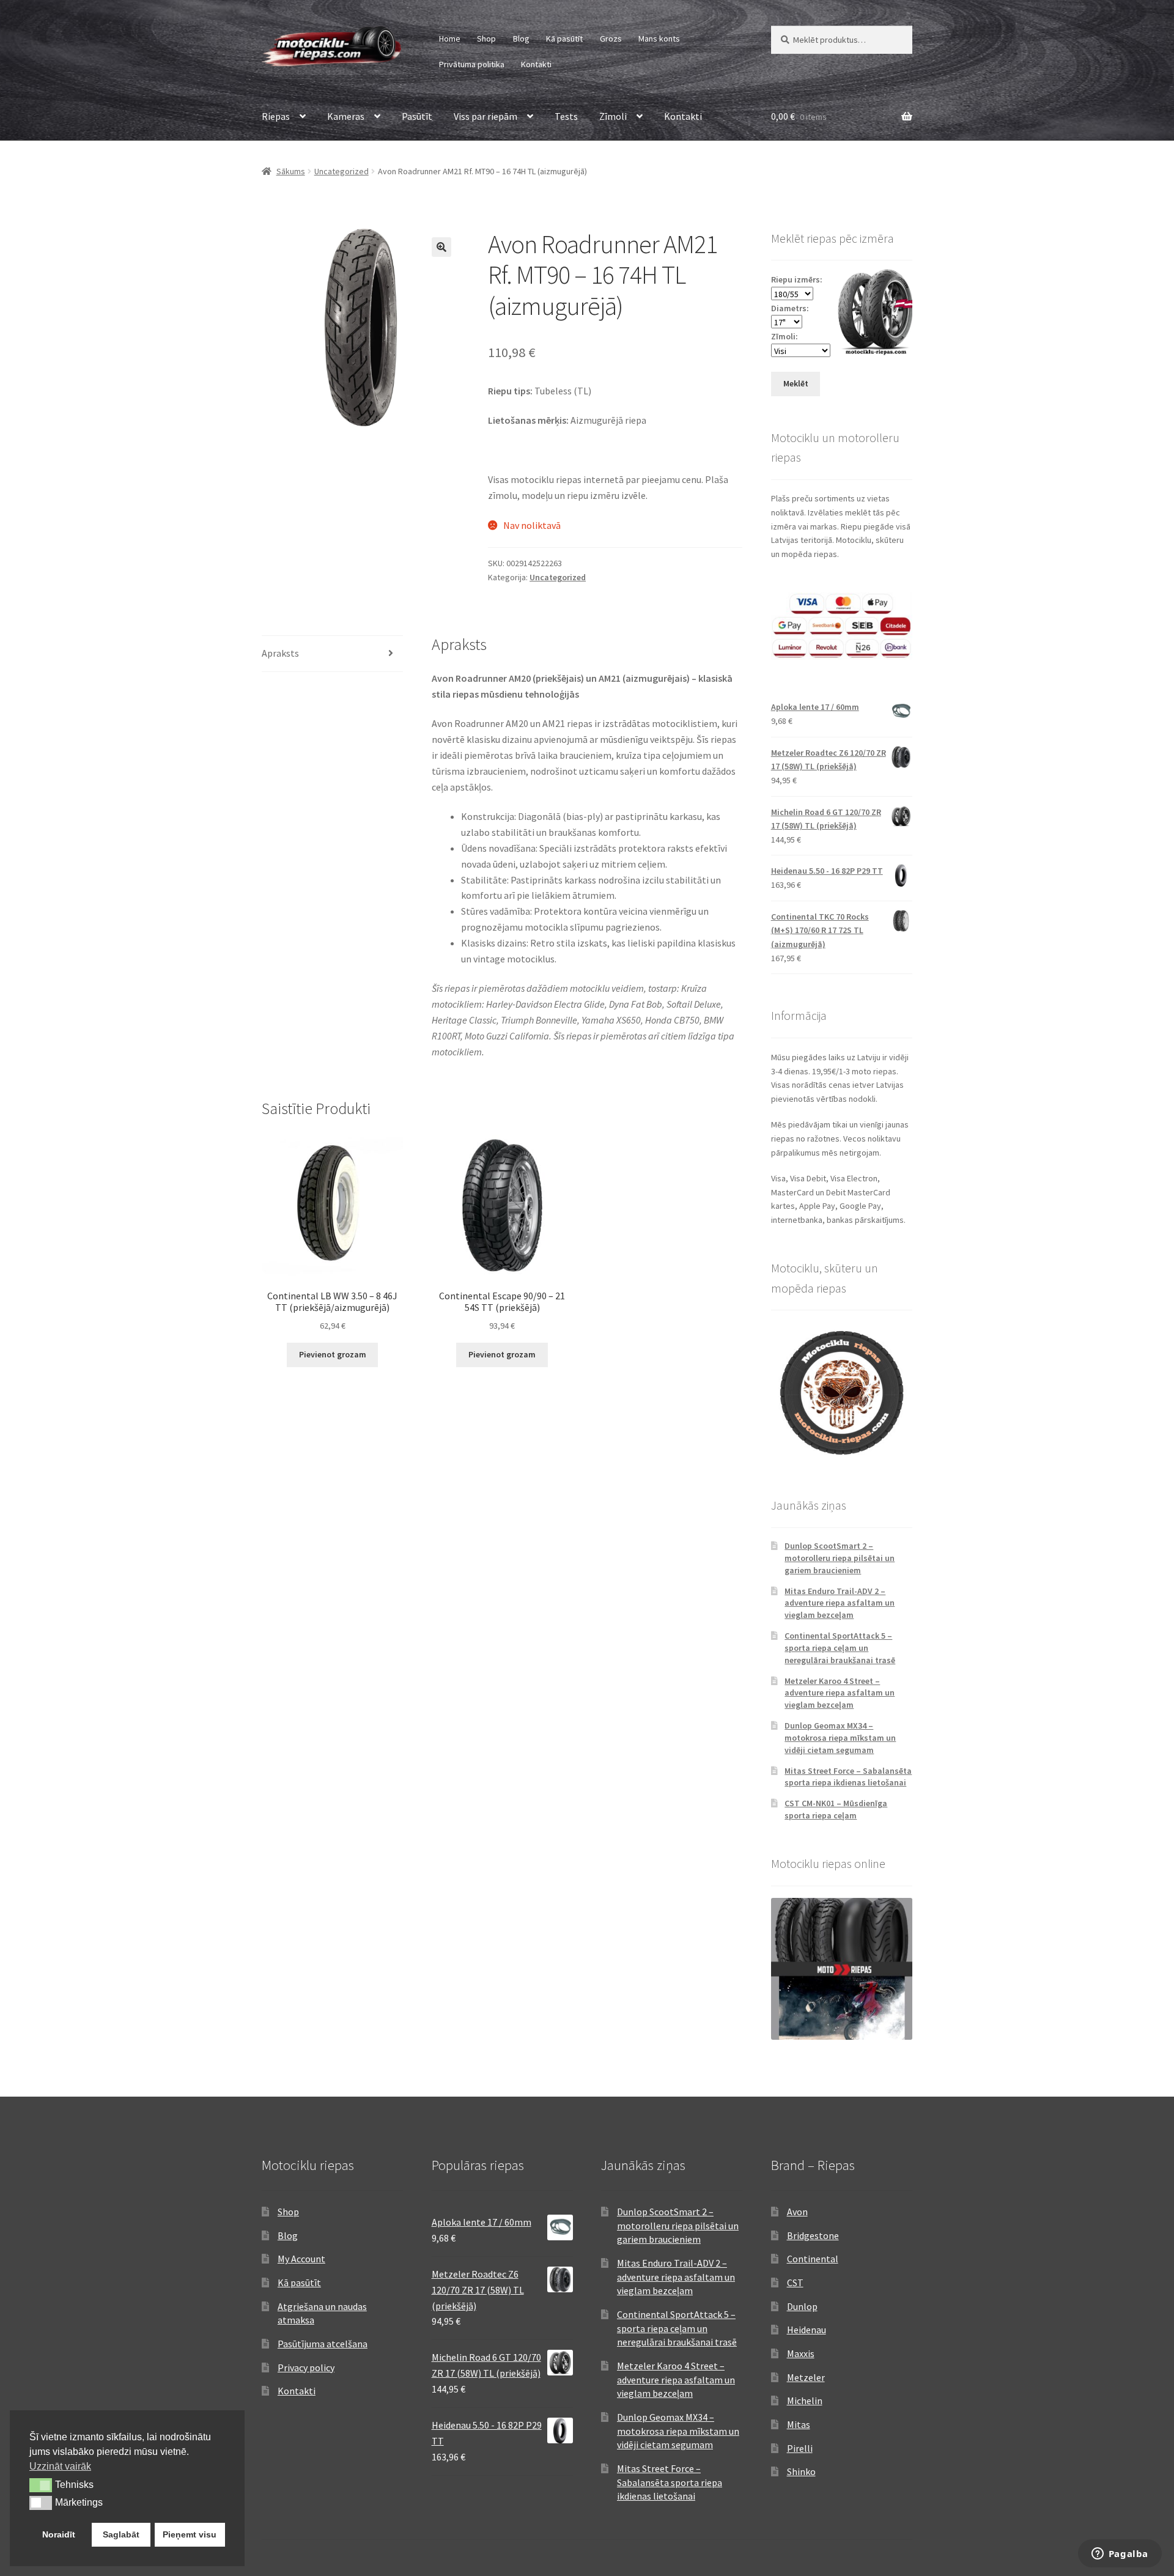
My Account (301, 2259)
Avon (797, 2212)
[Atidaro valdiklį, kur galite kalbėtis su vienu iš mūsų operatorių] (1120, 2555)
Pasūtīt (417, 116)
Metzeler (806, 2377)
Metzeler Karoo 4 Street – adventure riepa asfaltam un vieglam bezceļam (840, 1693)
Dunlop (802, 2306)
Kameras (346, 116)
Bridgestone (813, 2235)
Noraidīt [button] (59, 2534)
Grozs (611, 39)
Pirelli (800, 2448)
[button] (441, 247)
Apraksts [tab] (280, 653)
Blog (521, 39)
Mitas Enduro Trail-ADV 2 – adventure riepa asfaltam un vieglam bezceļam (840, 1603)
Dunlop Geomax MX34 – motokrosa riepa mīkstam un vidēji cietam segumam (840, 1738)
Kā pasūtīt (564, 39)
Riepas (276, 116)
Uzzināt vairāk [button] (60, 2466)
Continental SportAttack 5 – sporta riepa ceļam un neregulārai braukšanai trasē (840, 1648)
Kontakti (536, 64)
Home (450, 39)
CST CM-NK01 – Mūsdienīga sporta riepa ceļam (836, 1809)
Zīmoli (613, 116)
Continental (813, 2259)
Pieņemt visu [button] (190, 2534)
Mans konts (659, 39)
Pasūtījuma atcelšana (323, 2344)
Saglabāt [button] (121, 2534)
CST (795, 2283)
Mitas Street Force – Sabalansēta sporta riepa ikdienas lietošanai (848, 1777)
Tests (566, 116)
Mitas (799, 2424)
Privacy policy (306, 2367)
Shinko (801, 2471)
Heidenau (807, 2330)
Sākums (291, 171)
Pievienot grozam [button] (333, 1354)
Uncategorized (341, 171)
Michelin (805, 2401)
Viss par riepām (485, 116)
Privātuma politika (472, 64)
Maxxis (801, 2353)
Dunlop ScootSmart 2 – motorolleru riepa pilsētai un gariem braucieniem (840, 1558)
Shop (486, 39)
